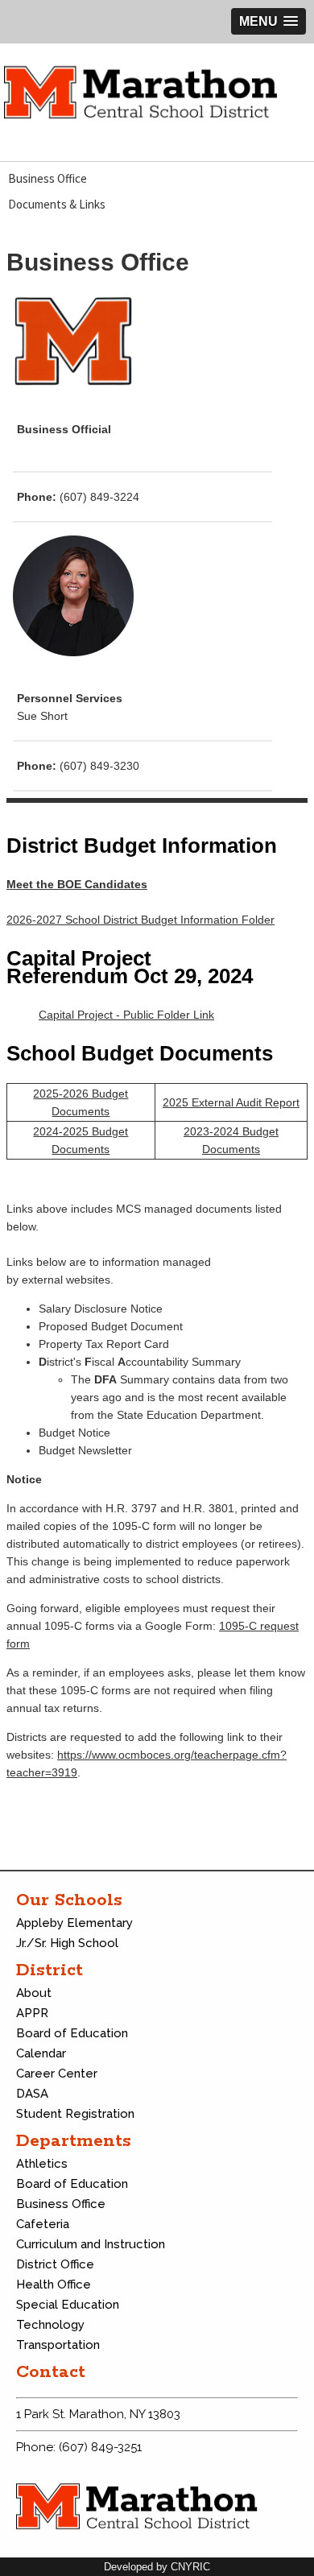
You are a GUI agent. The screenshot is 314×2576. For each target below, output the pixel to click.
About (34, 1993)
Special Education (68, 2305)
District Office (55, 2264)
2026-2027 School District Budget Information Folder (140, 920)
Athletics (42, 2164)
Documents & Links (57, 204)
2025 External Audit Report (231, 1102)
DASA (32, 2094)
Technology (50, 2325)
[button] (269, 21)
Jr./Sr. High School (67, 1943)
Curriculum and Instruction (91, 2244)
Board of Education (72, 2033)
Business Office (48, 178)
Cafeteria (43, 2224)
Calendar (41, 2053)
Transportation (58, 2345)
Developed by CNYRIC (157, 2567)
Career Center (57, 2074)
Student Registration (75, 2114)
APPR (32, 2013)
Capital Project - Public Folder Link (126, 1015)
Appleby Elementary (74, 1923)
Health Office (54, 2284)
